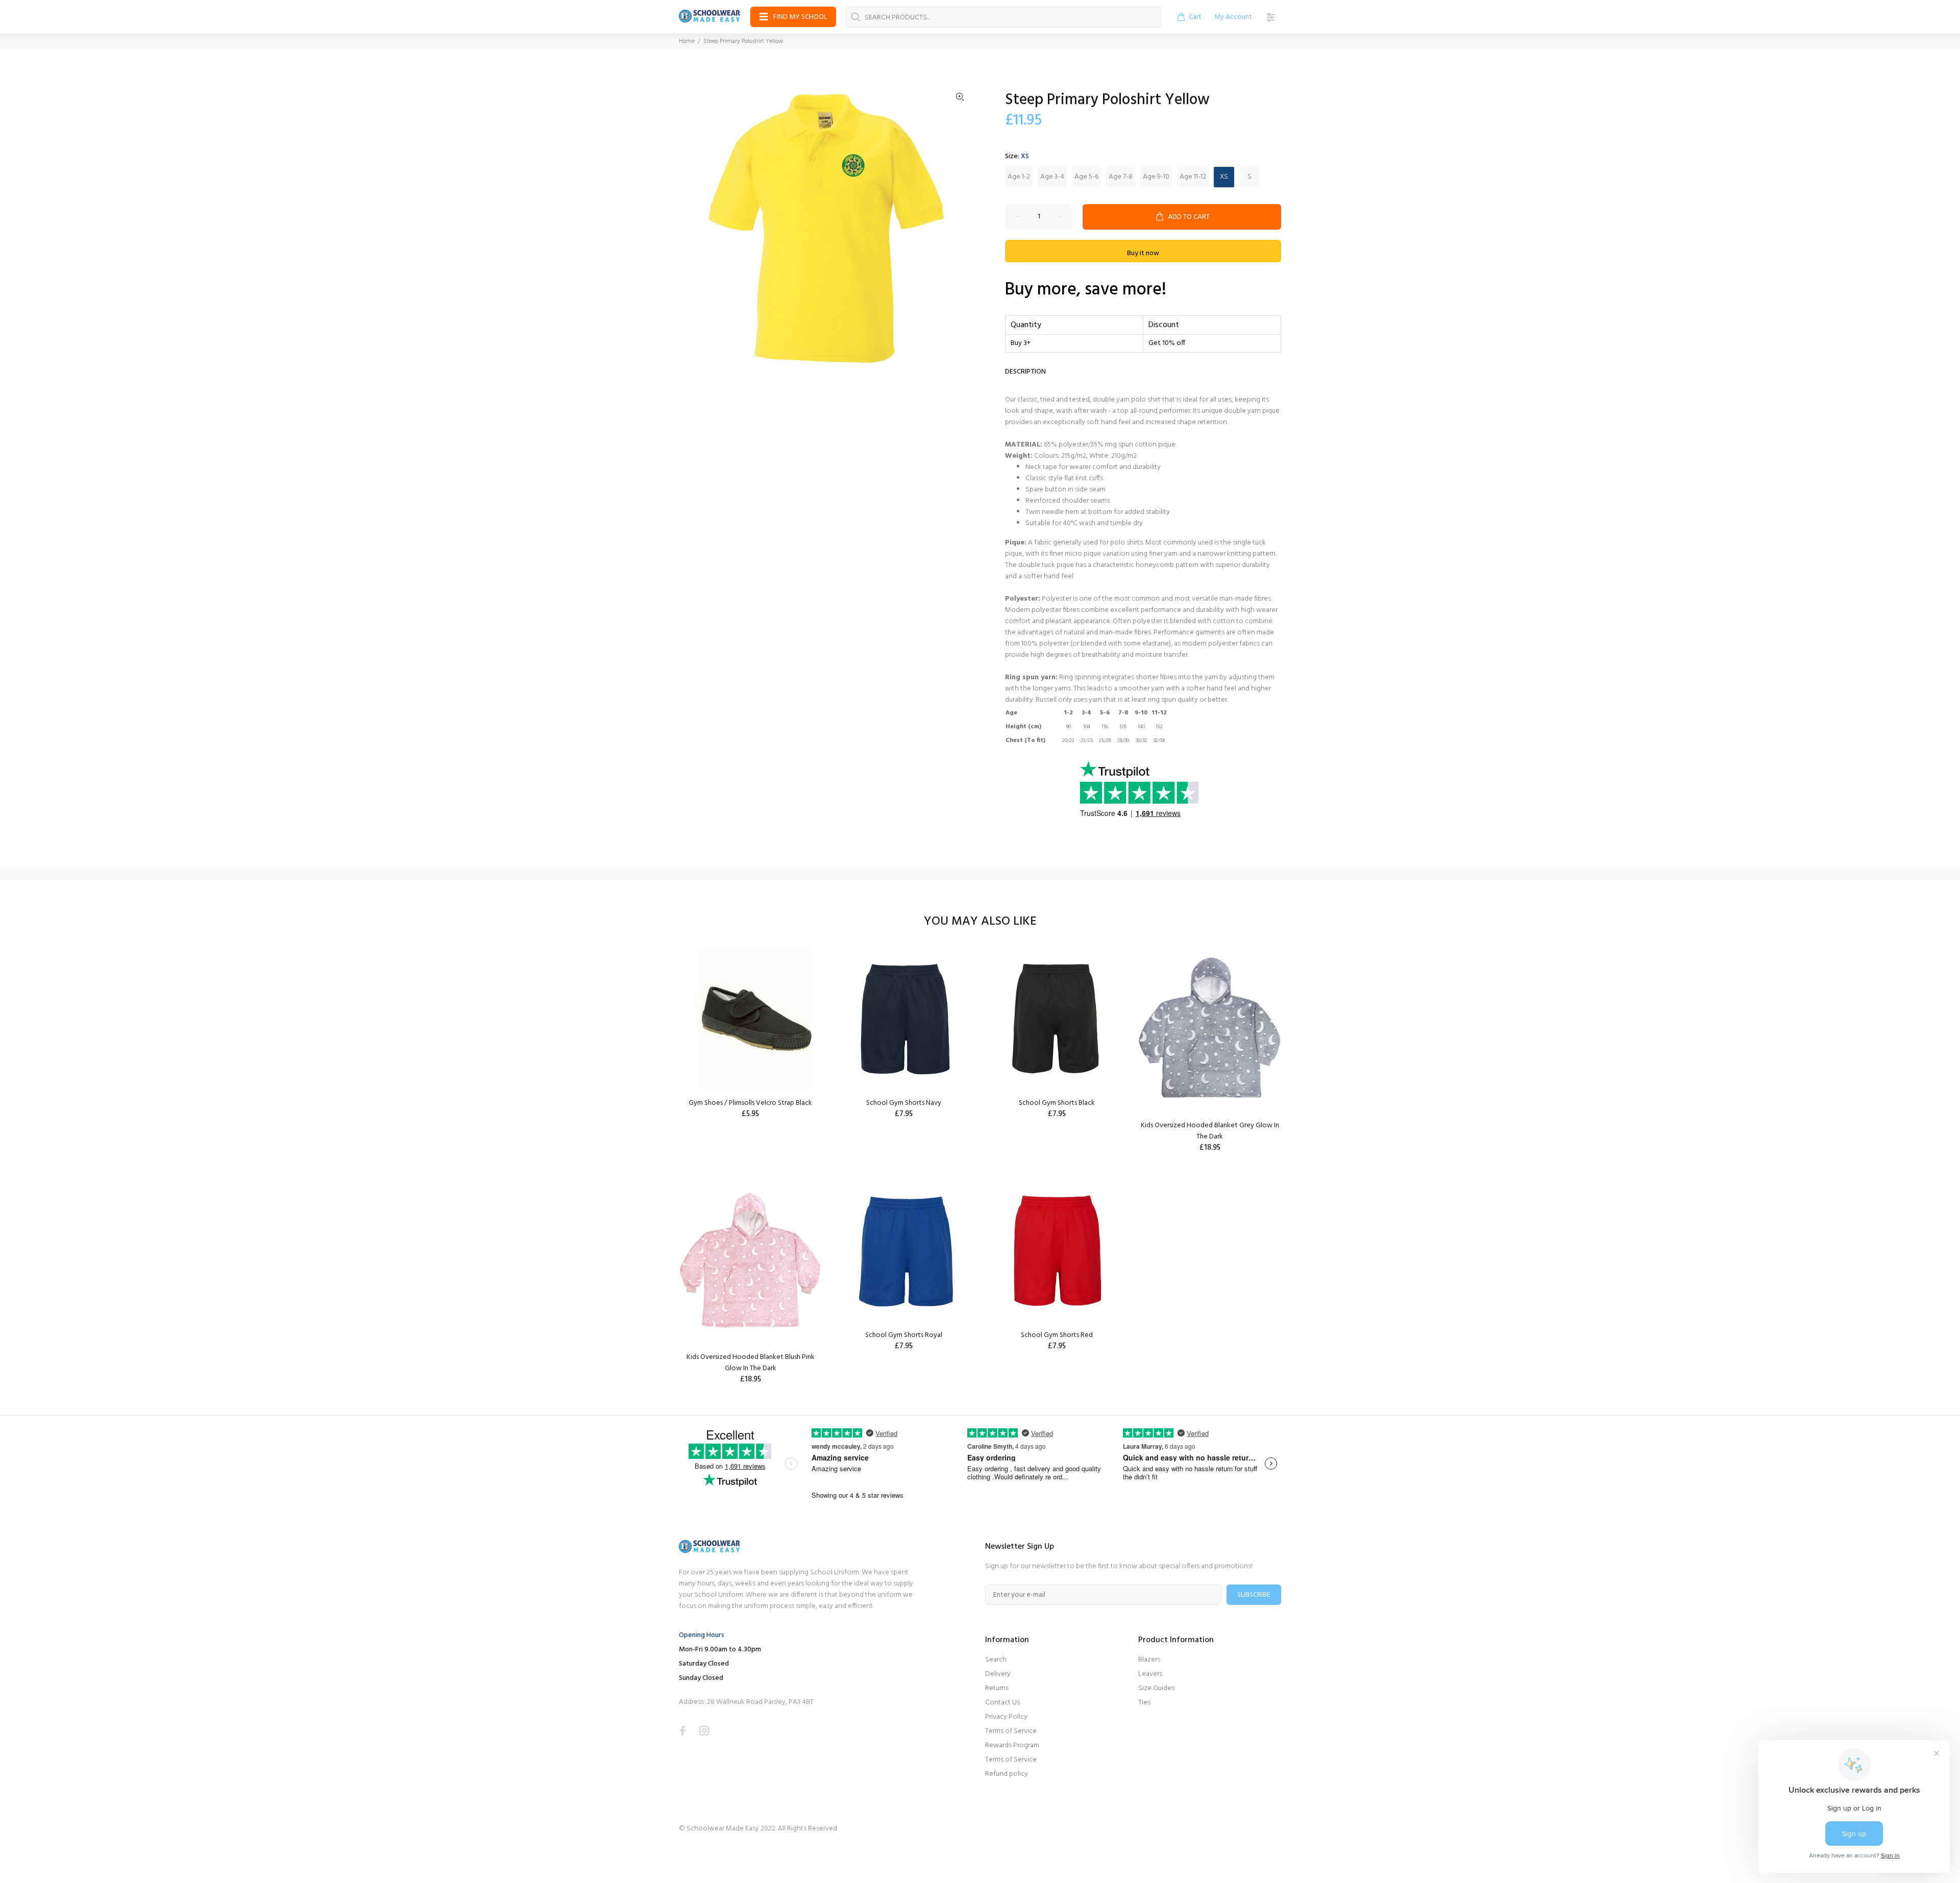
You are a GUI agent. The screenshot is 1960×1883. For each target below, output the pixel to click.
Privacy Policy (1006, 1717)
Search (996, 1660)
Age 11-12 (1193, 177)
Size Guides (1156, 1688)
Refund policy (1007, 1774)
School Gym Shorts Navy (904, 1103)
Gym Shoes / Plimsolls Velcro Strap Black (750, 1103)
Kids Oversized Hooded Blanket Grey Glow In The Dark (1210, 1131)
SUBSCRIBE (1254, 1595)
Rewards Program (1012, 1745)
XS (1224, 177)
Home (687, 41)
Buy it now (1143, 253)
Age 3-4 (1052, 177)
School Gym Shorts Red (1057, 1335)
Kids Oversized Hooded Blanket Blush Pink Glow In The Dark (751, 1363)
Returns (997, 1688)
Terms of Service (1011, 1731)
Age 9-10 (1156, 177)
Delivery (998, 1674)
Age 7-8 (1121, 177)
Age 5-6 (1086, 177)
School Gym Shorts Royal (904, 1335)
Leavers (1150, 1674)
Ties (1144, 1703)
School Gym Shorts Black (1057, 1103)
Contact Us (1002, 1703)
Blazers (1149, 1660)
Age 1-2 (1019, 177)
